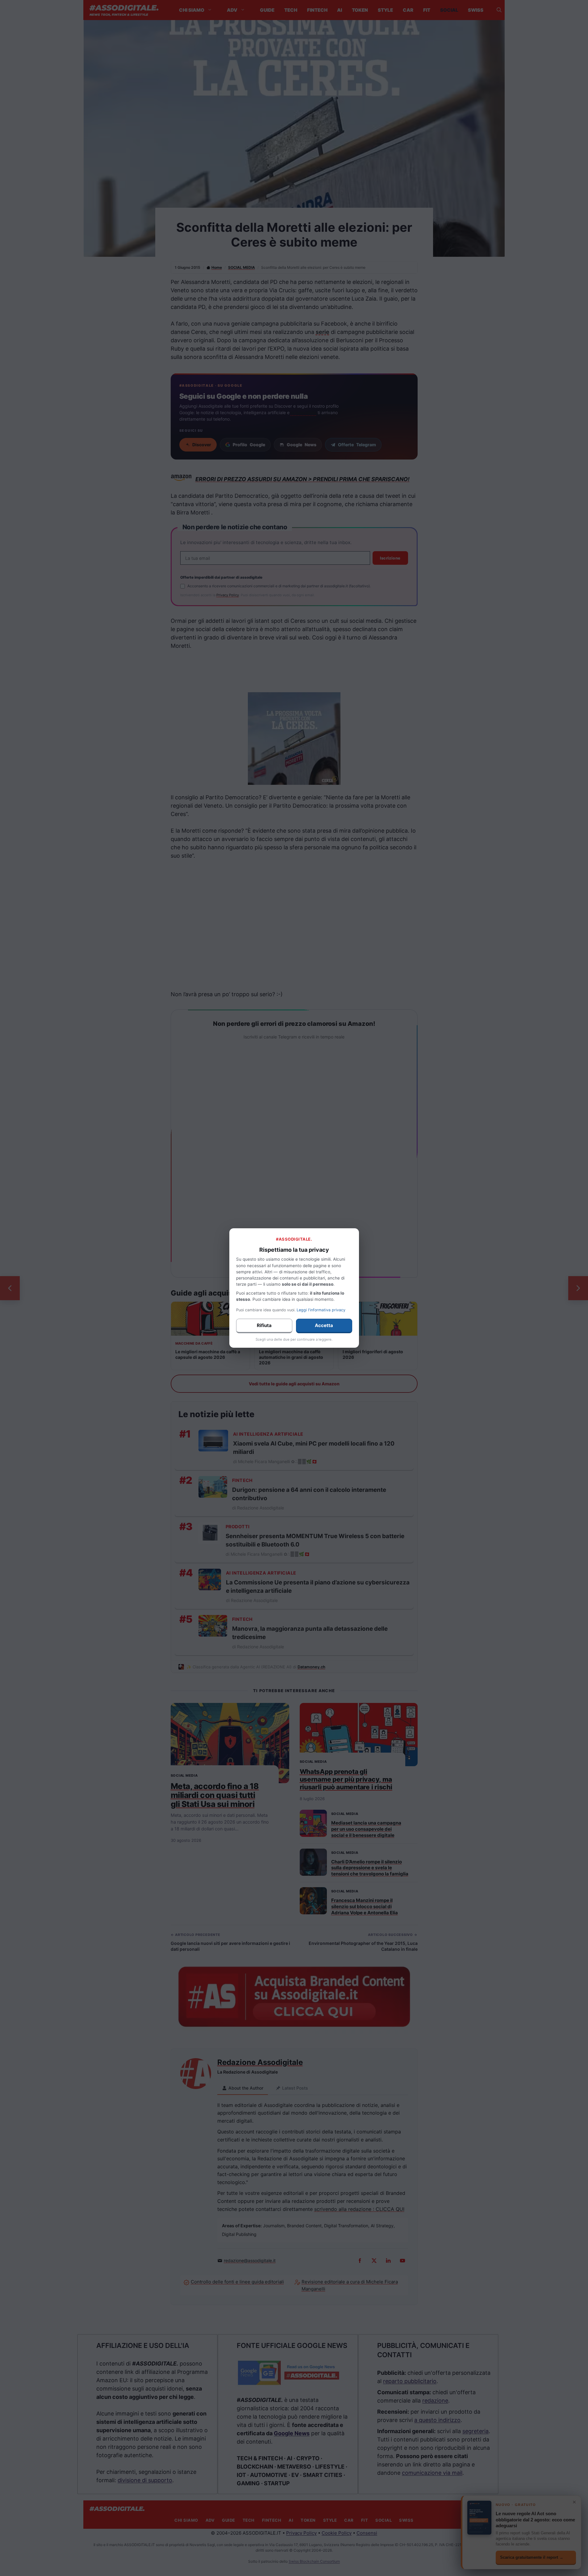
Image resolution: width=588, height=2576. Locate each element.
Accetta (324, 1325)
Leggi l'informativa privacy (321, 1310)
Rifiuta (264, 1325)
